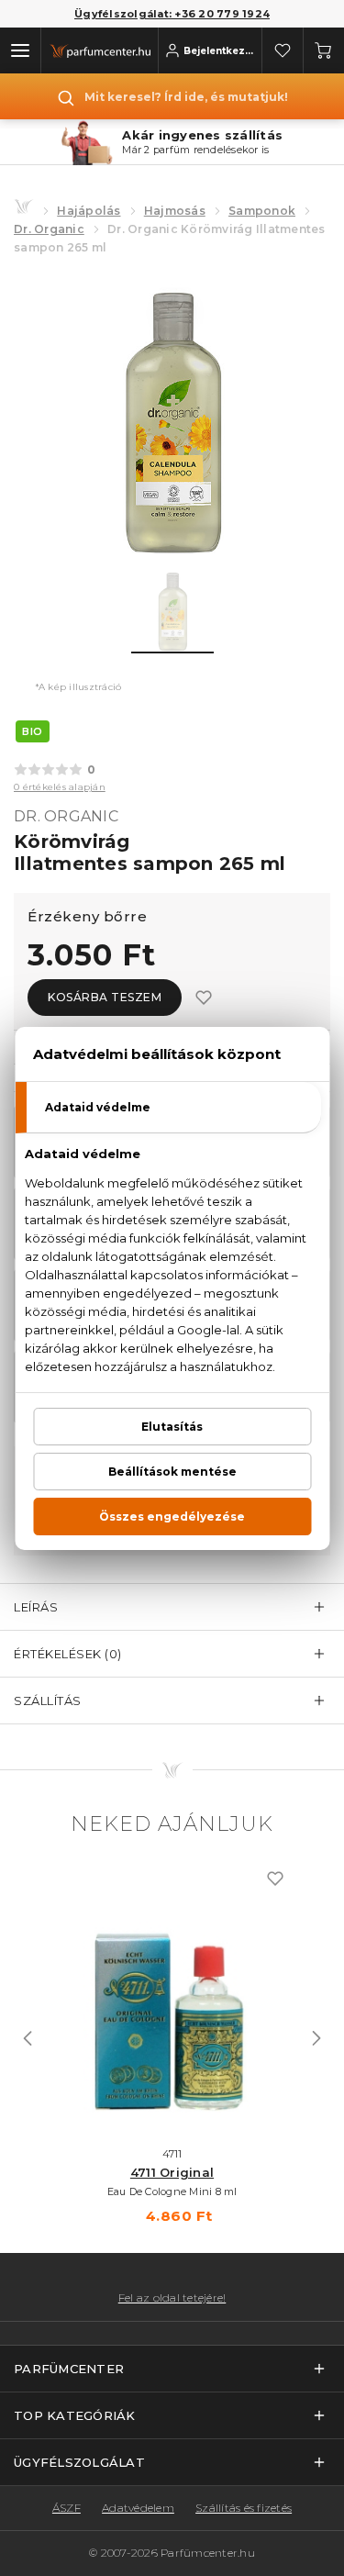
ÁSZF (67, 2508)
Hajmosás (175, 211)
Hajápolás (89, 211)
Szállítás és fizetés (244, 2508)
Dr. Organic (49, 229)
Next (316, 2038)
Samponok (262, 211)
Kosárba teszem (105, 997)
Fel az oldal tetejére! (172, 2298)
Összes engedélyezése (172, 1517)
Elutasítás (172, 1427)
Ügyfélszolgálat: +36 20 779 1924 (172, 14)
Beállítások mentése (172, 1472)
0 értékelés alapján (60, 787)
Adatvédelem (138, 2508)
